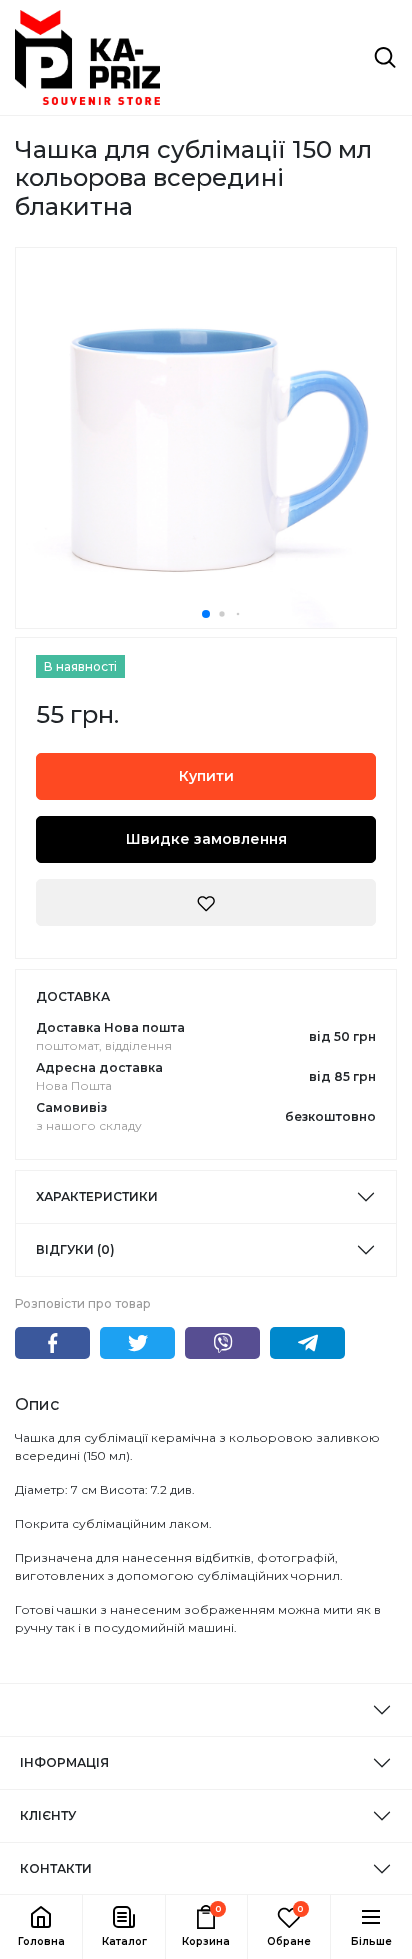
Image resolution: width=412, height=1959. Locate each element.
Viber (222, 1343)
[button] (123, 1927)
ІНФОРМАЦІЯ (64, 1762)
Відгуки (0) (75, 1249)
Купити (206, 776)
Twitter (137, 1343)
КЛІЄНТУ (48, 1815)
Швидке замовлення (206, 839)
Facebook (52, 1343)
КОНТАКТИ (56, 1868)
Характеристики (97, 1196)
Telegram (307, 1343)
